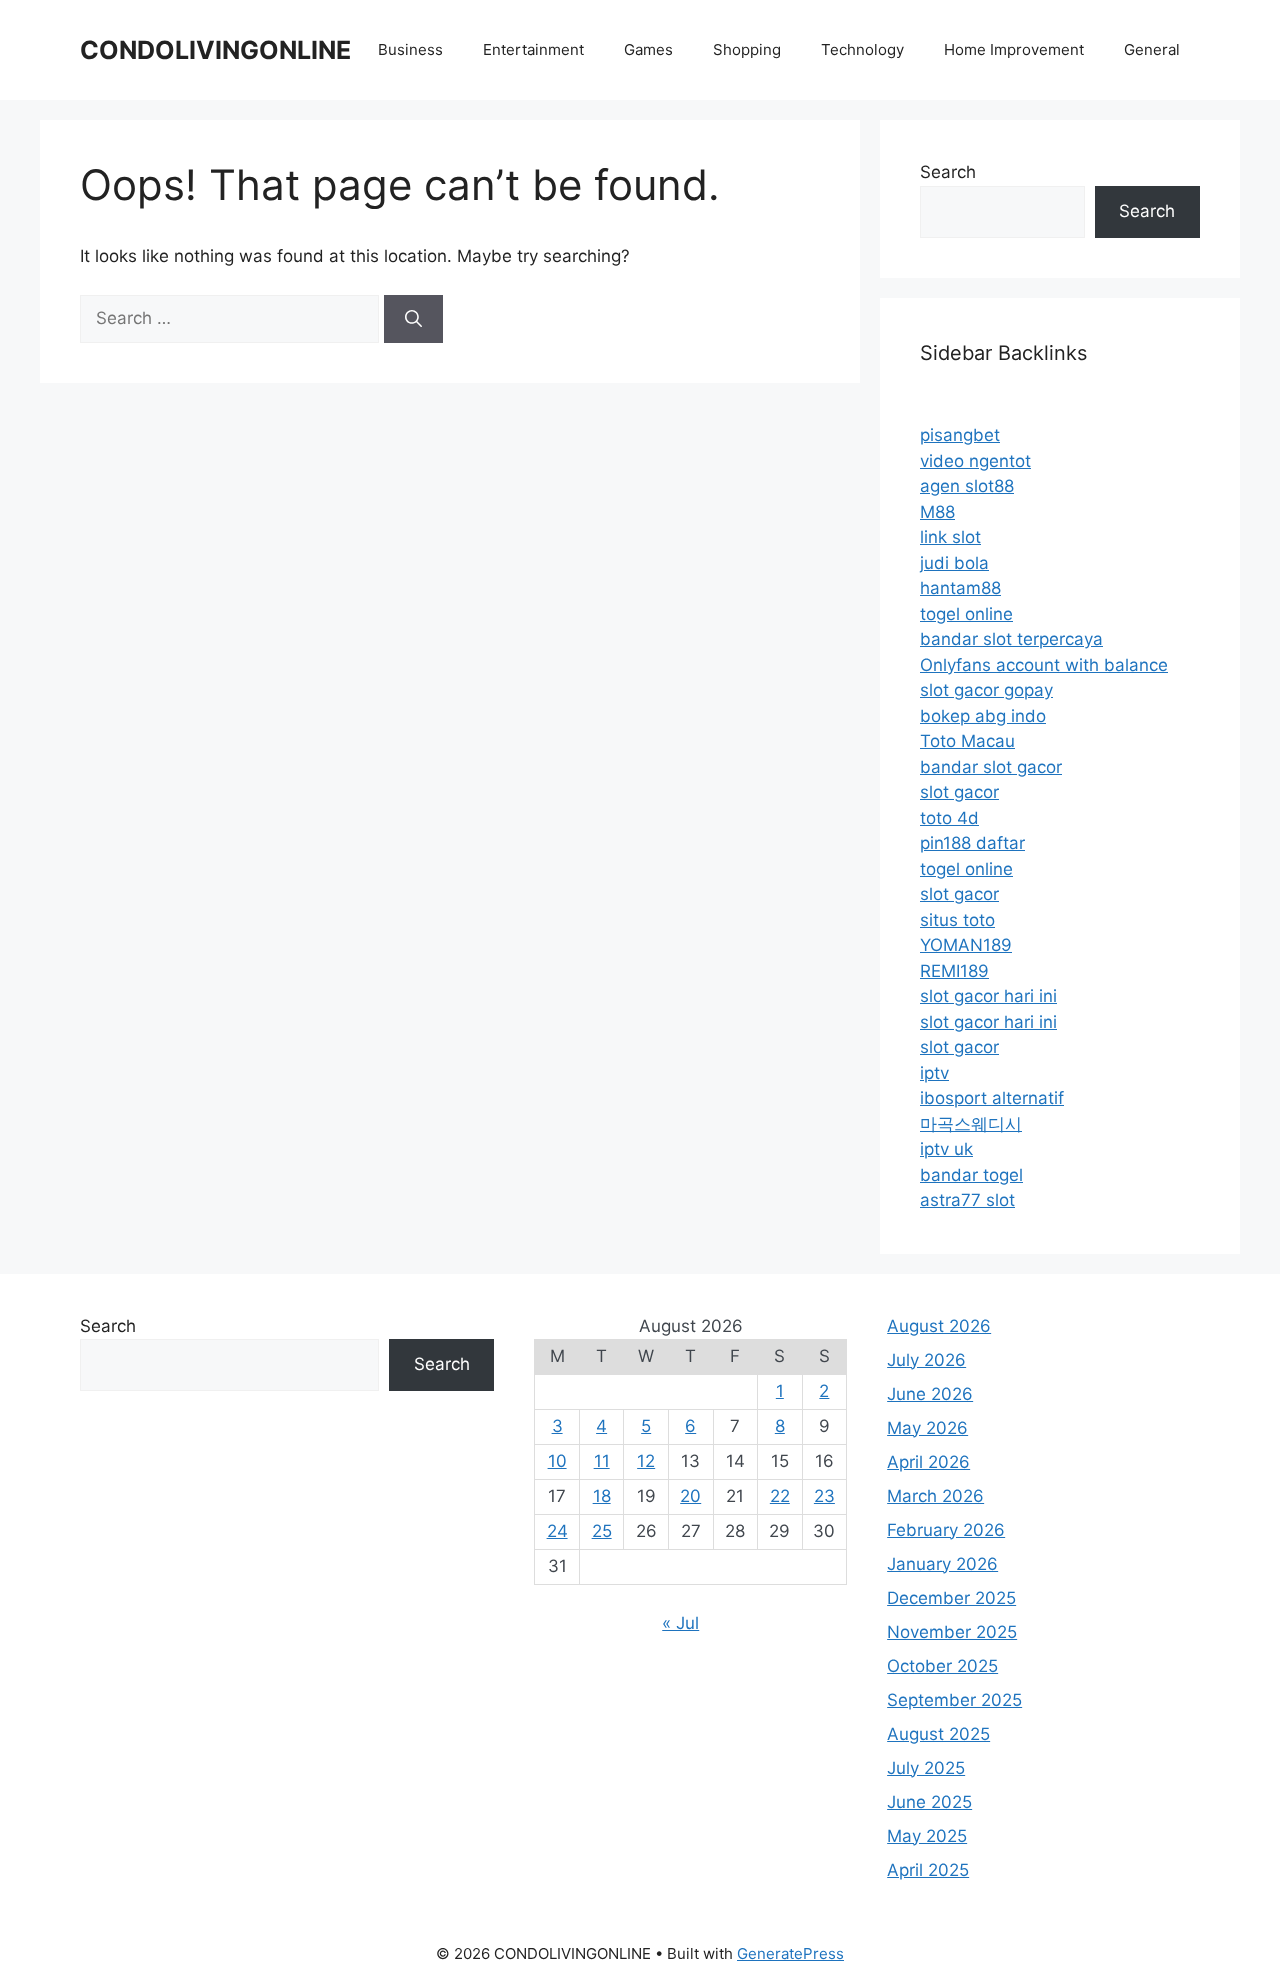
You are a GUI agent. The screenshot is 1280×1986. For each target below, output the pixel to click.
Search (948, 172)
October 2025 (942, 1666)
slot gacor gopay (986, 690)
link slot (950, 537)
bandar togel (971, 1175)
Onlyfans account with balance (1044, 665)
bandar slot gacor (991, 767)
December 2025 (951, 1598)
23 (824, 1496)
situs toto (957, 920)
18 (602, 1496)
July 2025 (926, 1768)
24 (557, 1531)
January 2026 (942, 1564)
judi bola (954, 563)
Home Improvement (1014, 49)
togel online (966, 614)
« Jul (680, 1623)
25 (602, 1531)
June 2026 (930, 1394)
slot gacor (959, 792)
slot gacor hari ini (988, 996)
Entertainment (533, 49)
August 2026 (939, 1326)
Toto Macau (967, 741)
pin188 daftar (972, 843)
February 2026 (946, 1530)
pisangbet (960, 435)
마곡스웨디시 (971, 1124)
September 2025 (954, 1700)
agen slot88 (967, 486)
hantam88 (960, 588)
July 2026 (926, 1360)
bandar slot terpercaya (1011, 639)
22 (780, 1496)
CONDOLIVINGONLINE (215, 50)
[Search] (413, 319)
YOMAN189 (966, 945)
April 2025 (928, 1870)
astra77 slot (967, 1200)
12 (646, 1461)
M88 (937, 512)
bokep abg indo (983, 716)
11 (602, 1461)
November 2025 (952, 1632)
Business (410, 49)
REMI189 (954, 971)
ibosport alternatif (992, 1098)
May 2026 (927, 1428)
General (1152, 49)
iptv (934, 1073)
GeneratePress (790, 1953)
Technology (862, 49)
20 (690, 1496)
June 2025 (929, 1802)
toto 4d (949, 818)
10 (557, 1461)
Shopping (747, 49)
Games (648, 49)
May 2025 (927, 1836)
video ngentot (975, 461)
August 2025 (938, 1734)
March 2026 (935, 1496)
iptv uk (946, 1149)
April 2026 (928, 1462)
